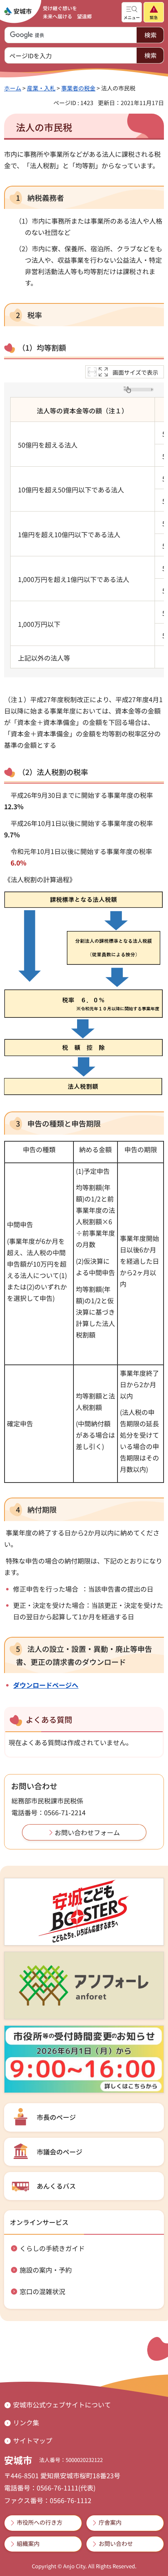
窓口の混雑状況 (42, 2291)
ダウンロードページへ (46, 1685)
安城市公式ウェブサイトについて (62, 2405)
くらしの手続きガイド (52, 2248)
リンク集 (26, 2422)
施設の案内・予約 (46, 2270)
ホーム (13, 88)
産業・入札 (41, 88)
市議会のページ (60, 2152)
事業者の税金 (78, 88)
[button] (132, 12)
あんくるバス (56, 2186)
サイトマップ (33, 2440)
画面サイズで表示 (135, 372)
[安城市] (18, 11)
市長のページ (56, 2117)
